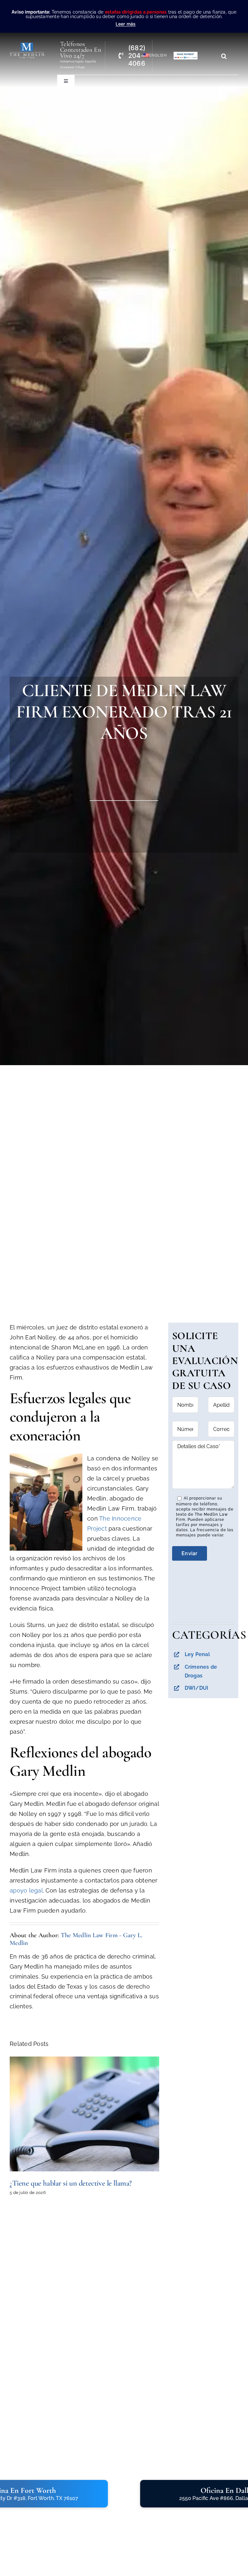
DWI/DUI (197, 1688)
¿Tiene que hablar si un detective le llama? (71, 2183)
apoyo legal (26, 1890)
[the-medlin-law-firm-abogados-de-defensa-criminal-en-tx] (27, 45)
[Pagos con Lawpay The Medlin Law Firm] (186, 54)
